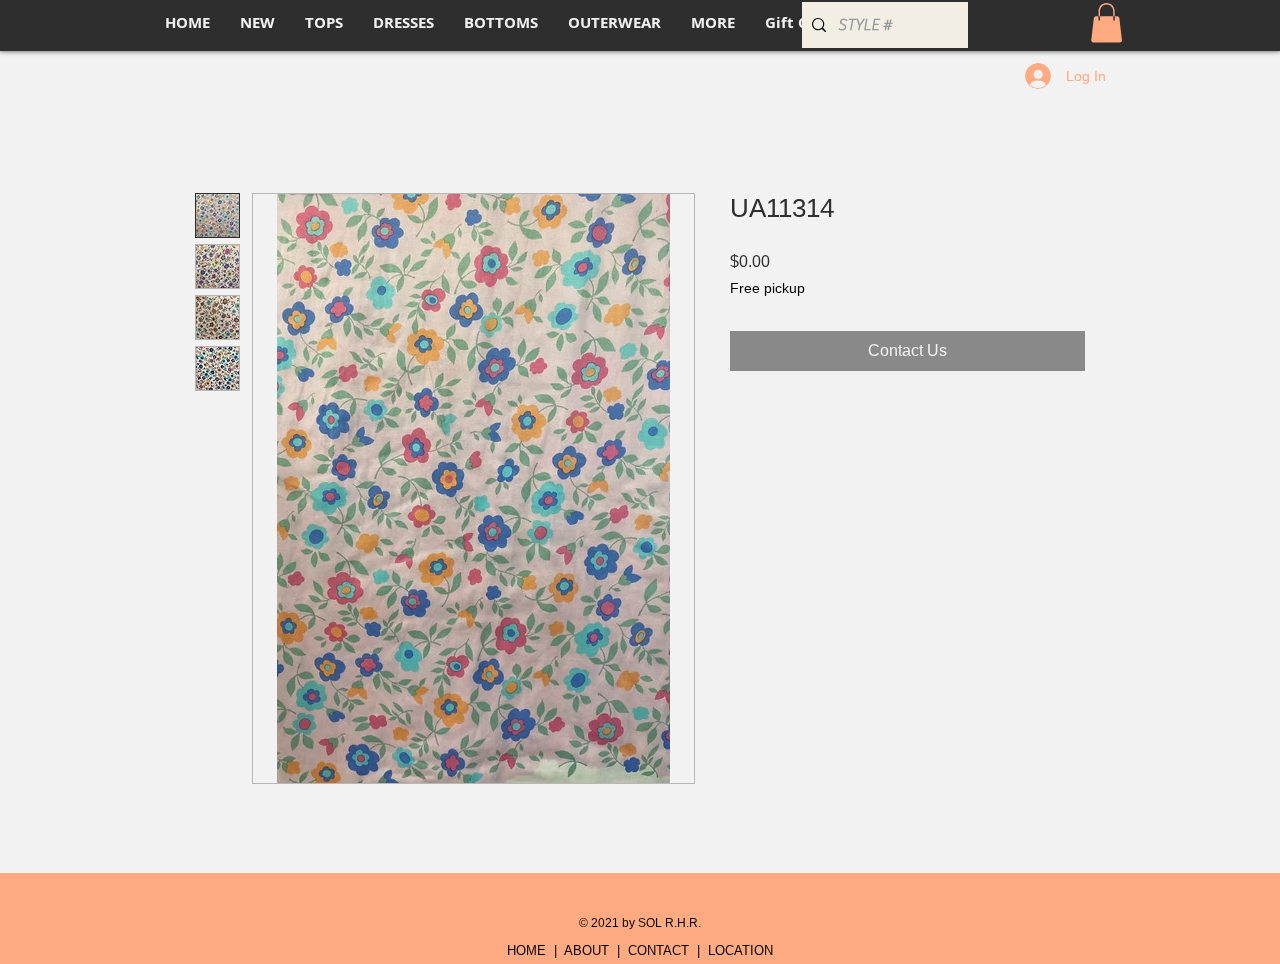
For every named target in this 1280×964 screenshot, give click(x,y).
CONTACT (658, 950)
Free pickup (767, 288)
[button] (1106, 22)
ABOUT (586, 950)
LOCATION (740, 950)
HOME (526, 950)
